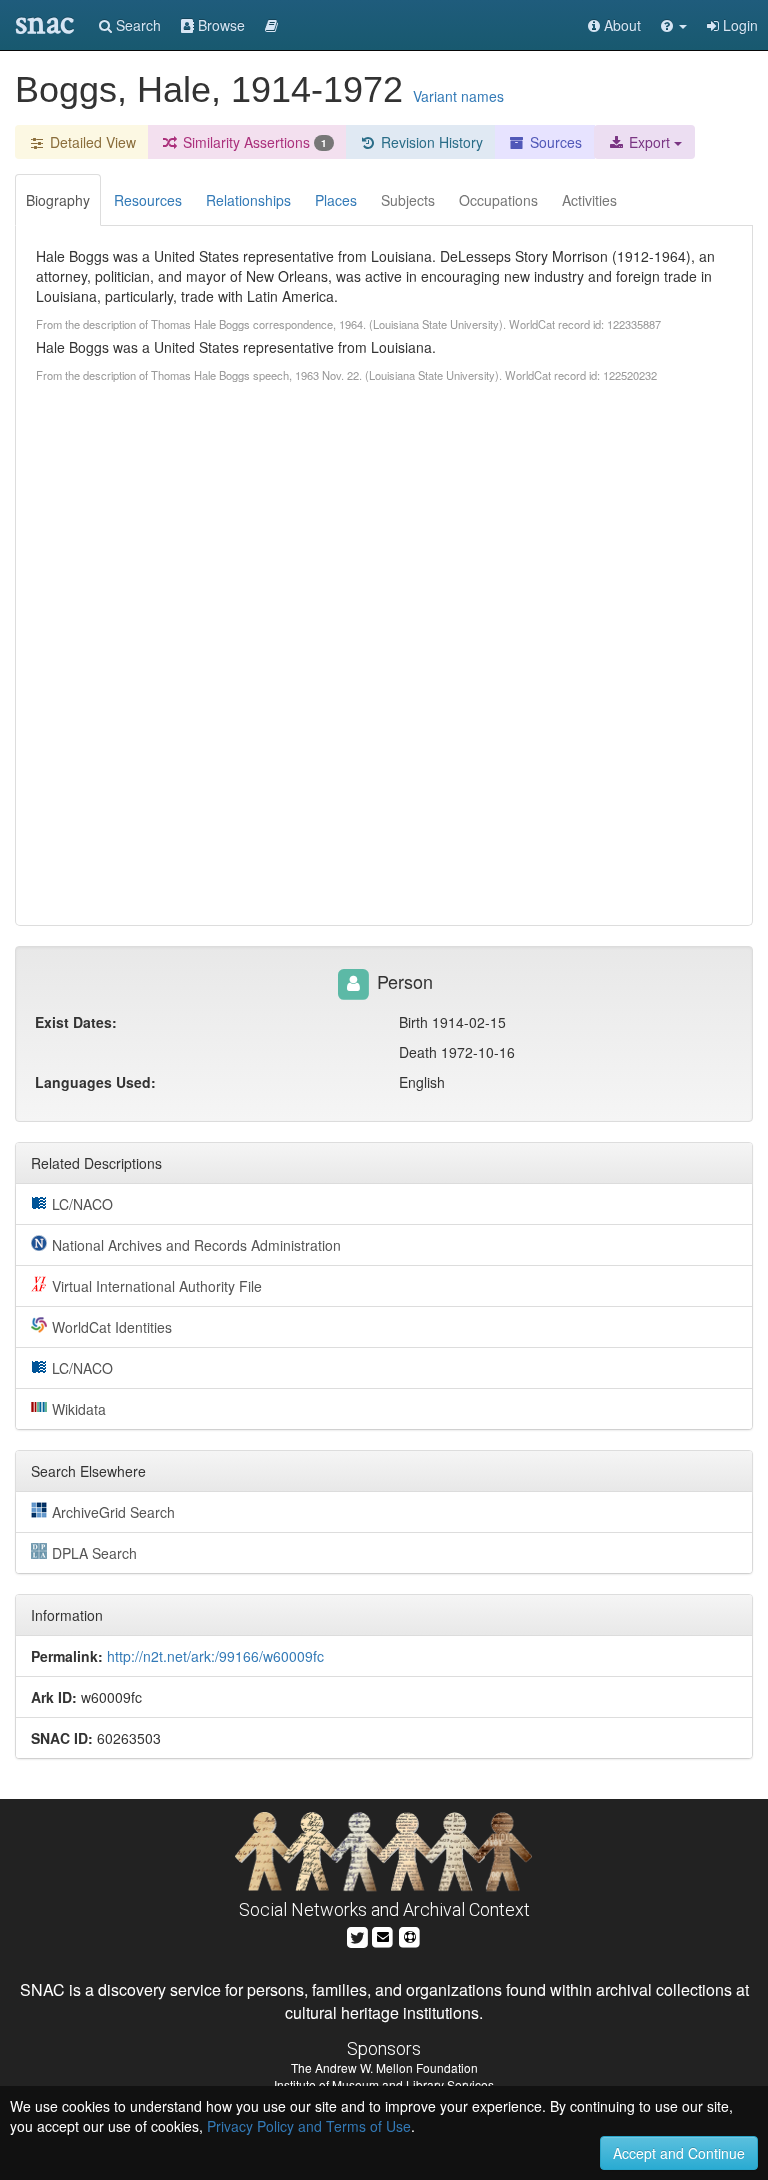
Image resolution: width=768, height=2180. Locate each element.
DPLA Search (94, 1553)
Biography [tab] (58, 200)
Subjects (408, 200)
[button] (674, 25)
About (620, 25)
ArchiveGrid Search (113, 1512)
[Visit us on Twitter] (357, 1934)
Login (738, 25)
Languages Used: (95, 1082)
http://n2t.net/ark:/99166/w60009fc (215, 1656)
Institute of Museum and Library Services (384, 2084)
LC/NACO (82, 1204)
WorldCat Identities (112, 1327)
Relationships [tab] (248, 200)
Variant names (458, 96)
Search (136, 25)
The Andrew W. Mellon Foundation (384, 2067)
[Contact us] (383, 1934)
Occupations (498, 200)
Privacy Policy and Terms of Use (309, 2126)
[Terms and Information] (410, 1934)
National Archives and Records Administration (196, 1245)
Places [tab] (336, 200)
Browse (219, 25)
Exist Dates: (76, 1022)
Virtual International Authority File (157, 1286)
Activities (589, 200)
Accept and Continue (679, 2153)
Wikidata (79, 1409)
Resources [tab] (148, 200)
